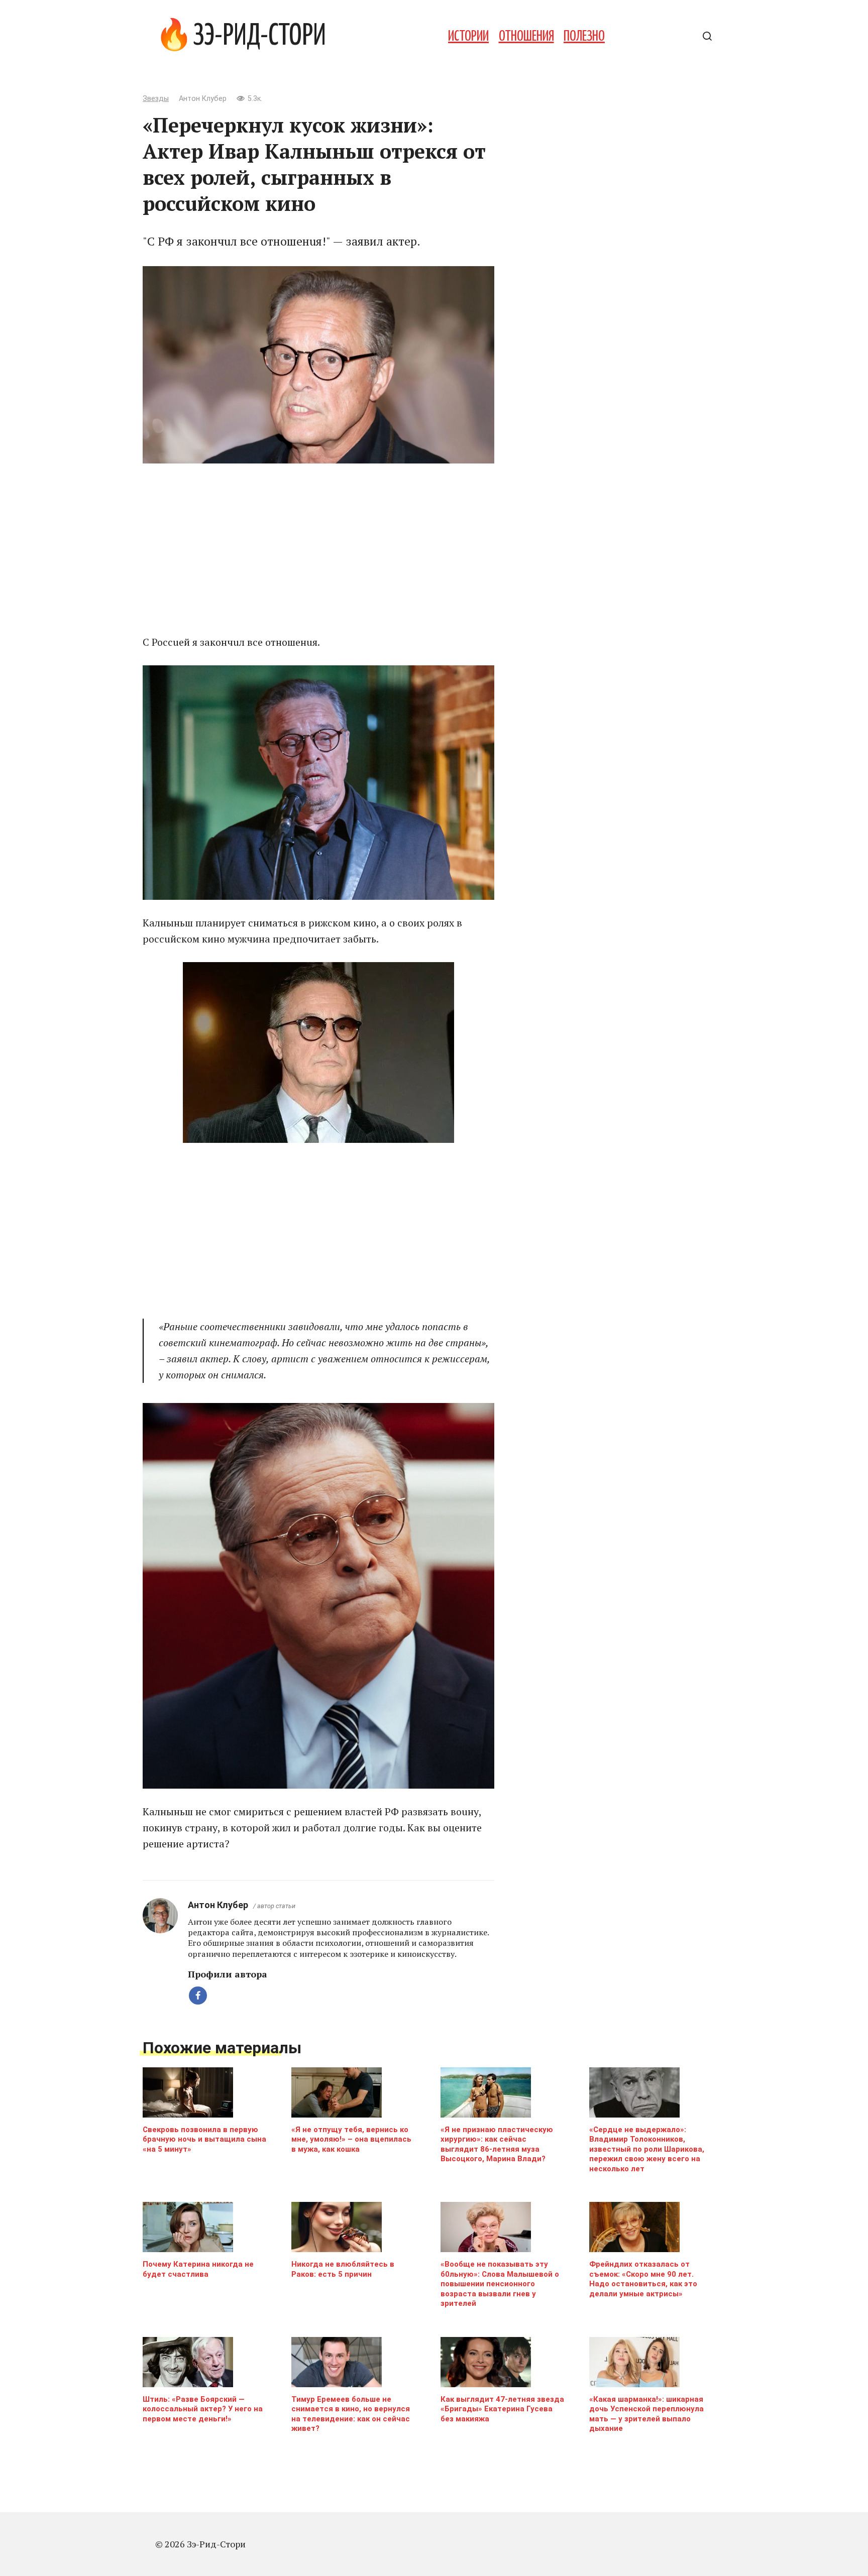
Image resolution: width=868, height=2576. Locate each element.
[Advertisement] (318, 549)
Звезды (156, 99)
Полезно (584, 37)
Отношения (526, 37)
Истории (468, 37)
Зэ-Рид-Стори (259, 37)
